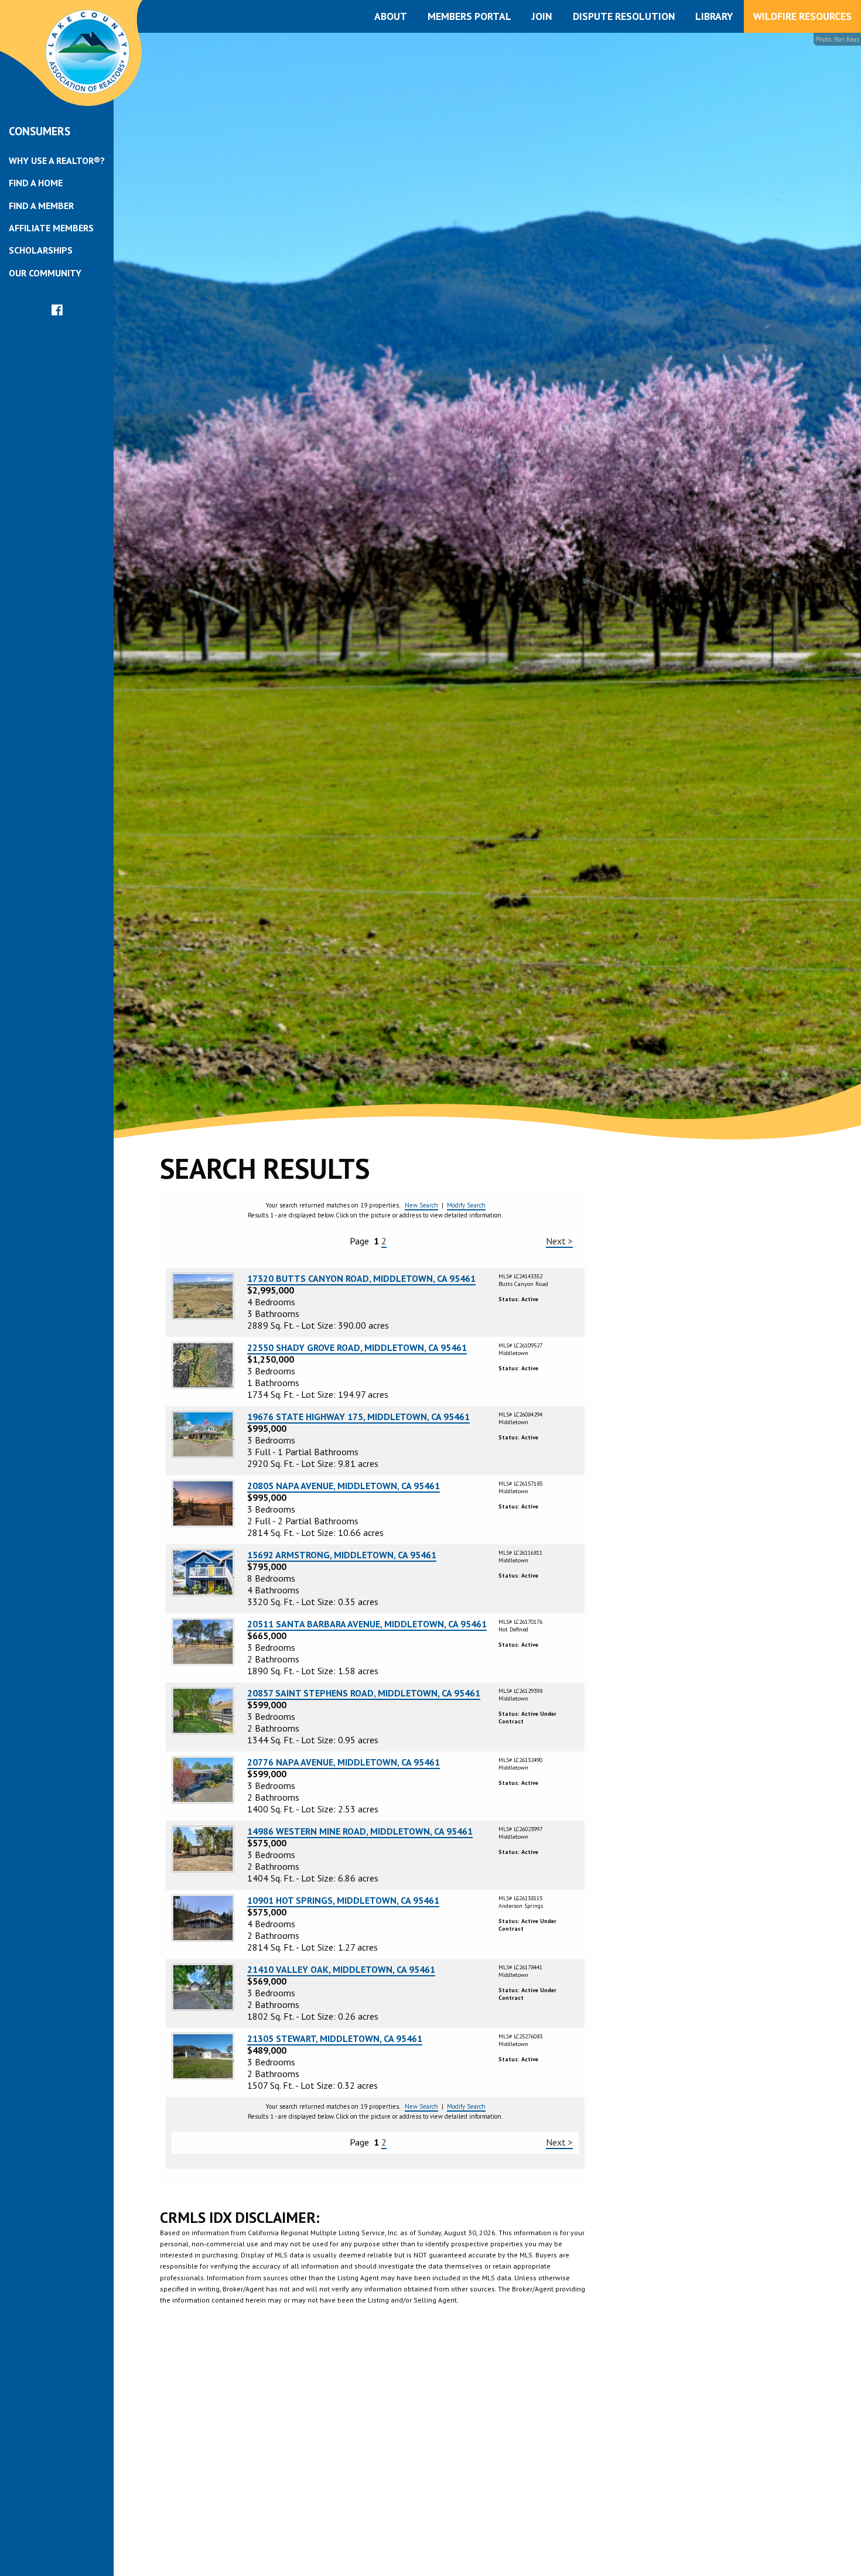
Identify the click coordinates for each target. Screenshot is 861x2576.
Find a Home (36, 183)
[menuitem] (57, 160)
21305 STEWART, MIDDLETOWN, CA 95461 (335, 2038)
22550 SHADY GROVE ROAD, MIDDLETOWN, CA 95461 (357, 1347)
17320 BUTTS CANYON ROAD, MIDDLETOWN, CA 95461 (361, 1278)
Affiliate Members (51, 228)
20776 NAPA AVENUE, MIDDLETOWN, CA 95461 (344, 1762)
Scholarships (41, 250)
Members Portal (469, 16)
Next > (559, 1241)
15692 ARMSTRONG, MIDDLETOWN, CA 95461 (342, 1555)
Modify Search (466, 1205)
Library (714, 16)
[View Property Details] (203, 1295)
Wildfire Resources (802, 16)
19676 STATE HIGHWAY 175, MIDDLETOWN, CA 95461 (358, 1417)
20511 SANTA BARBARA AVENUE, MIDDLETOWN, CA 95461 (367, 1624)
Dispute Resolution (624, 16)
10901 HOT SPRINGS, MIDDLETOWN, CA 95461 (343, 1900)
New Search (421, 1205)
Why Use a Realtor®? (57, 160)
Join (542, 16)
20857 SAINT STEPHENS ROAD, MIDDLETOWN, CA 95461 (364, 1693)
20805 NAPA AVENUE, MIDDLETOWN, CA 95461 (344, 1486)
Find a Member (41, 206)
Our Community (45, 273)
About (391, 16)
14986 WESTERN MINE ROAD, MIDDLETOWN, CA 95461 (360, 1831)
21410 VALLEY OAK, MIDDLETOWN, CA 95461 (341, 1969)
